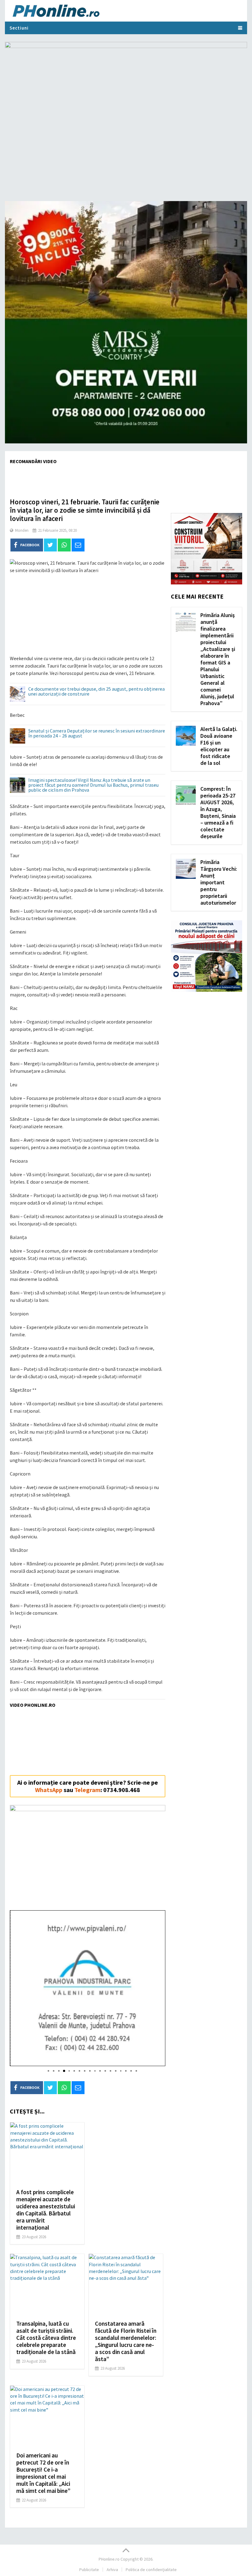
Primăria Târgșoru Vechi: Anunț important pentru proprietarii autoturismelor (219, 882)
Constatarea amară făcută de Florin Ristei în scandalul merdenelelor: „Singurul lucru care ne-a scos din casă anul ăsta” (126, 2341)
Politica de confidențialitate (151, 2570)
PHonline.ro (109, 2559)
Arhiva (112, 2570)
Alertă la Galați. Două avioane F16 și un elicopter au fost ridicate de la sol (219, 746)
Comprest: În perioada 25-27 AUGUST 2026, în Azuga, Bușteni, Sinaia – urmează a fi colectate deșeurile (218, 812)
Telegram (87, 1790)
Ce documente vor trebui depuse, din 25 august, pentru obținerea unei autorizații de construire (96, 692)
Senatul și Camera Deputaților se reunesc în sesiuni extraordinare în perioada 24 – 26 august (97, 733)
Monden (22, 530)
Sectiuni (19, 28)
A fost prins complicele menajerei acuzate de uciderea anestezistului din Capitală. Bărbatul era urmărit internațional (46, 2210)
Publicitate (89, 2570)
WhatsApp (49, 1790)
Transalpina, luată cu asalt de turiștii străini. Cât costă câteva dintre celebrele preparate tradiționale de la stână (46, 2338)
